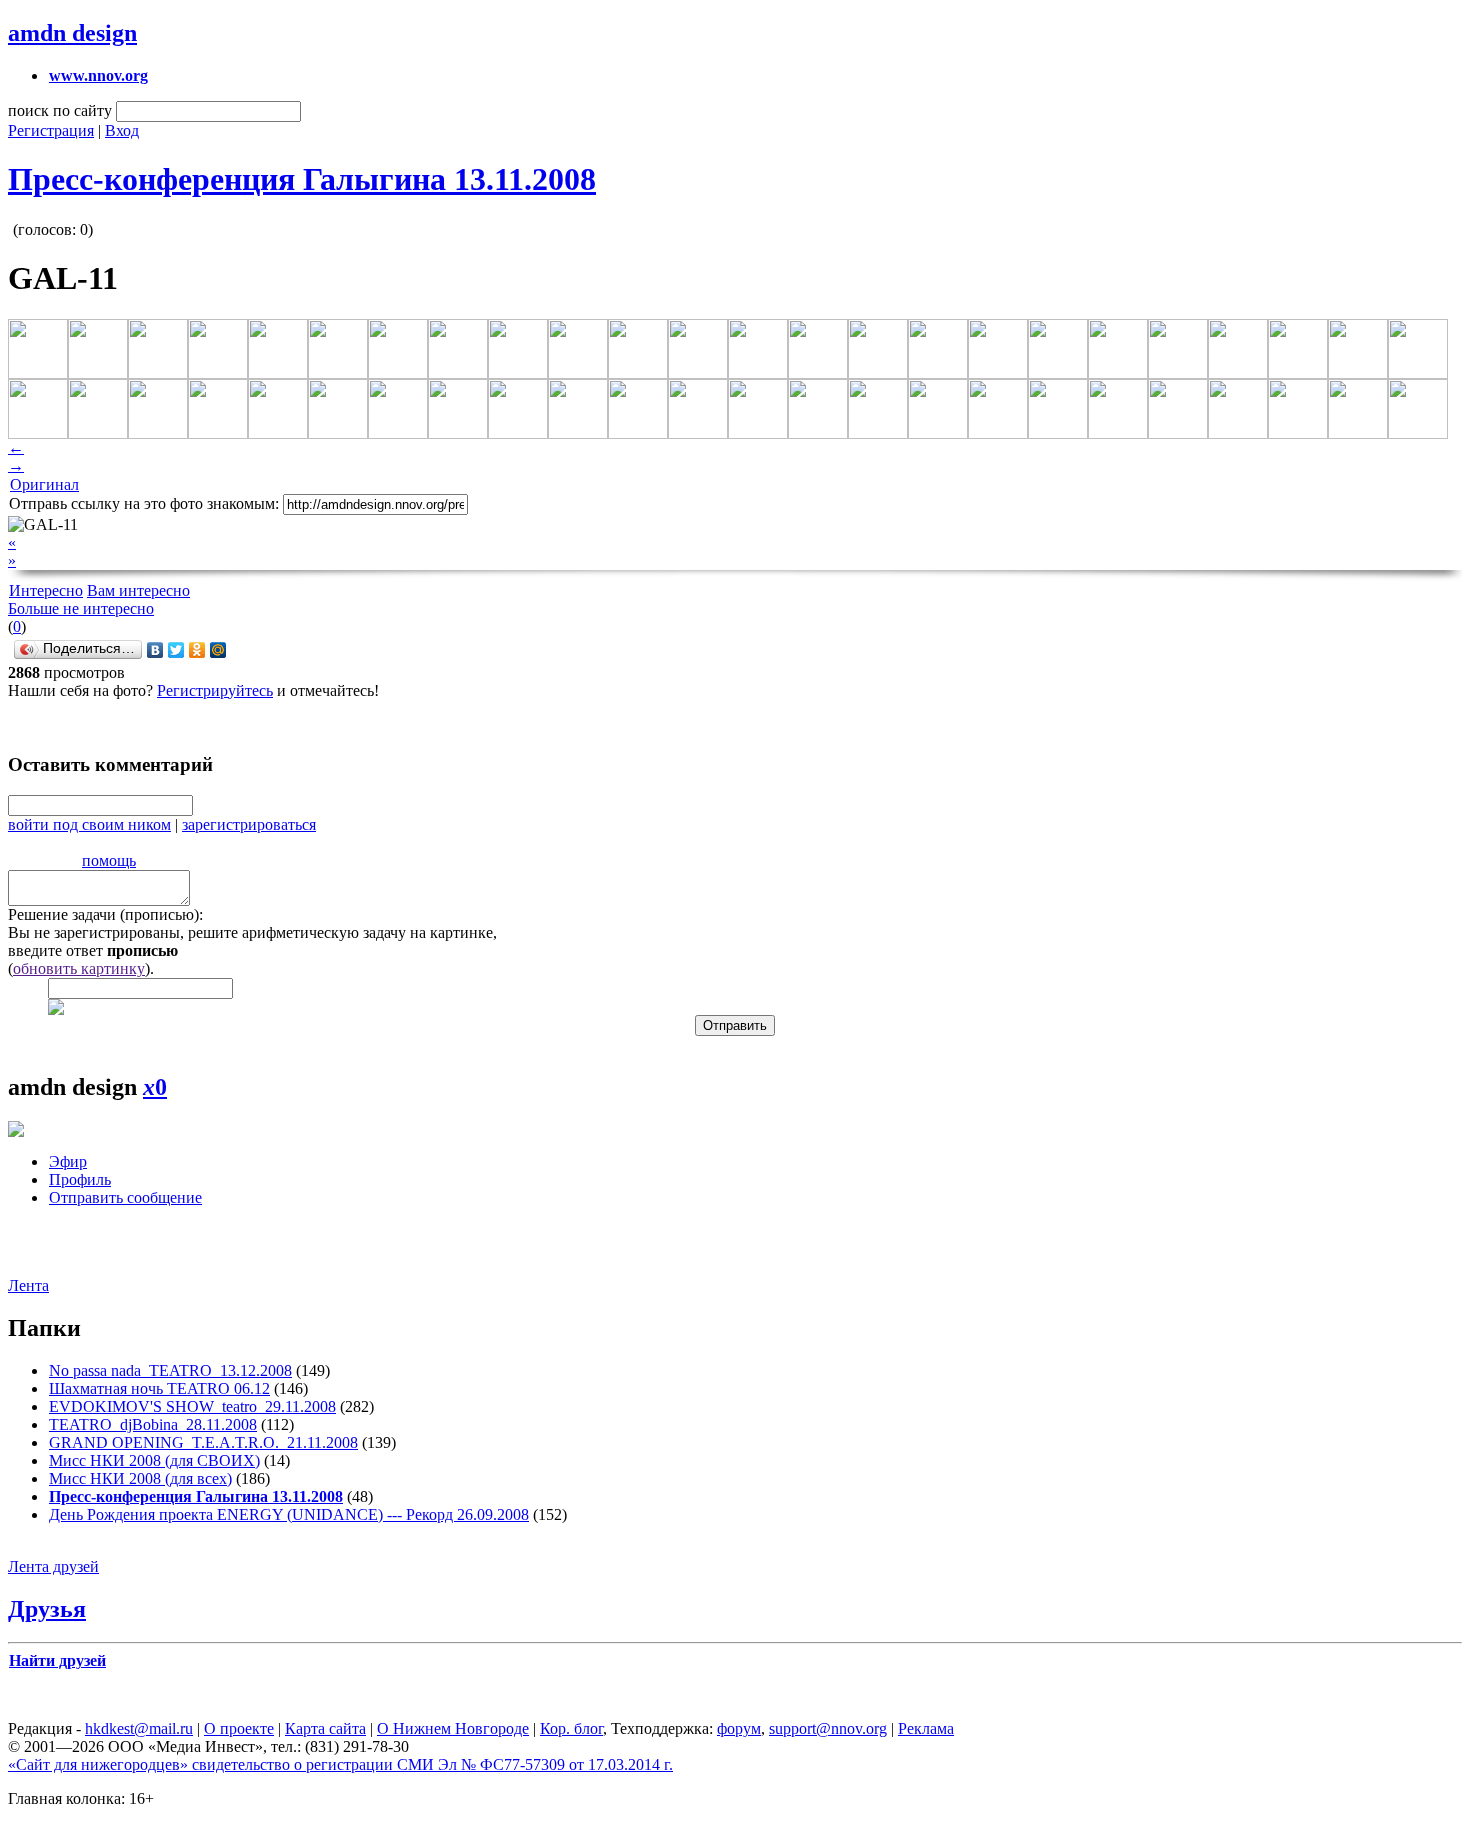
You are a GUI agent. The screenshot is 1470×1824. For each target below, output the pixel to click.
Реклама (926, 1728)
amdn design (72, 33)
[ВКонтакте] (155, 650)
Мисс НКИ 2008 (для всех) (140, 1478)
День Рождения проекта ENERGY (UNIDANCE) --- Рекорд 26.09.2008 (289, 1514)
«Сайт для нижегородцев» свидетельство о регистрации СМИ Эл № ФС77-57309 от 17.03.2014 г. (340, 1764)
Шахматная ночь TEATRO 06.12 (159, 1388)
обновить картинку (79, 968)
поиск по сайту (60, 110)
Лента (28, 1285)
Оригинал (44, 484)
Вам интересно (138, 590)
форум (739, 1728)
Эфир (68, 1161)
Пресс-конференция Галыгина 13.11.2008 (302, 179)
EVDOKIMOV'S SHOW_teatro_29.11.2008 (192, 1406)
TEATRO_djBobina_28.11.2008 (153, 1424)
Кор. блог (571, 1728)
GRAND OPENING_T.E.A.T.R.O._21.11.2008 (203, 1442)
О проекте (239, 1728)
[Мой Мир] (218, 650)
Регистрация (51, 130)
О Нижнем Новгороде (453, 1728)
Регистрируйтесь (215, 690)
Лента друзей (53, 1566)
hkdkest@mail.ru (139, 1728)
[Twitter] (176, 650)
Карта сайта (325, 1728)
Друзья (47, 1609)
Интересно (46, 590)
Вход (122, 130)
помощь (109, 860)
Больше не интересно (81, 608)
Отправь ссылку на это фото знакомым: (144, 503)
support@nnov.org (828, 1728)
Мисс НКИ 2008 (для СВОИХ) (154, 1460)
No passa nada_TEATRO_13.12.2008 (170, 1370)
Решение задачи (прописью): (105, 914)
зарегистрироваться (249, 824)
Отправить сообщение (125, 1197)
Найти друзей (57, 1660)
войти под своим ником (89, 824)
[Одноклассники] (197, 650)
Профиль (80, 1179)
